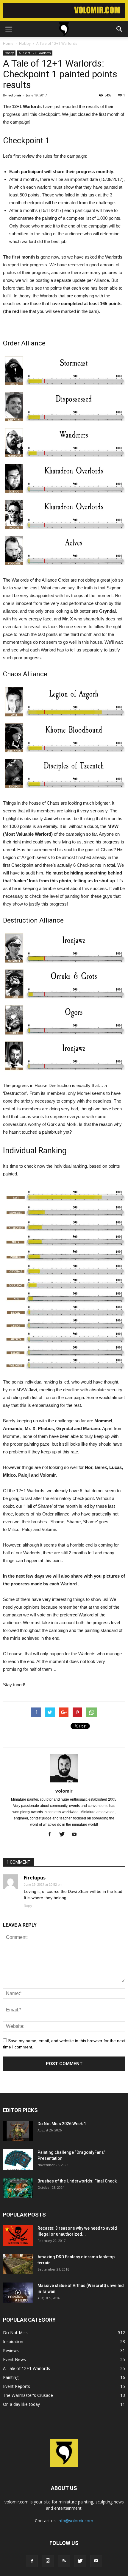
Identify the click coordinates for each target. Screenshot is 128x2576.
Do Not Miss (15, 2333)
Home (8, 43)
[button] (120, 29)
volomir (15, 95)
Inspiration (13, 2341)
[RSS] (64, 2561)
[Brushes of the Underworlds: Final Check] (18, 2188)
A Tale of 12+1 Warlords (35, 53)
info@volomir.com (75, 2521)
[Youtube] (77, 1835)
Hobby (9, 53)
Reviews (11, 2350)
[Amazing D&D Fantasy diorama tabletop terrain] (18, 2264)
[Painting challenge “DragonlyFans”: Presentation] (18, 2160)
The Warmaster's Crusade (28, 2395)
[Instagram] (48, 2561)
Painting (11, 2377)
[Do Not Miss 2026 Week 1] (18, 2131)
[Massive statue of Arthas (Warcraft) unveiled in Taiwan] (18, 2293)
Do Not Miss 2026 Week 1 (62, 2124)
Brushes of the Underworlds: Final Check (77, 2181)
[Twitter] (64, 1835)
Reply (28, 1906)
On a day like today (21, 2404)
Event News (14, 2359)
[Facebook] (52, 1835)
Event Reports (17, 2386)
